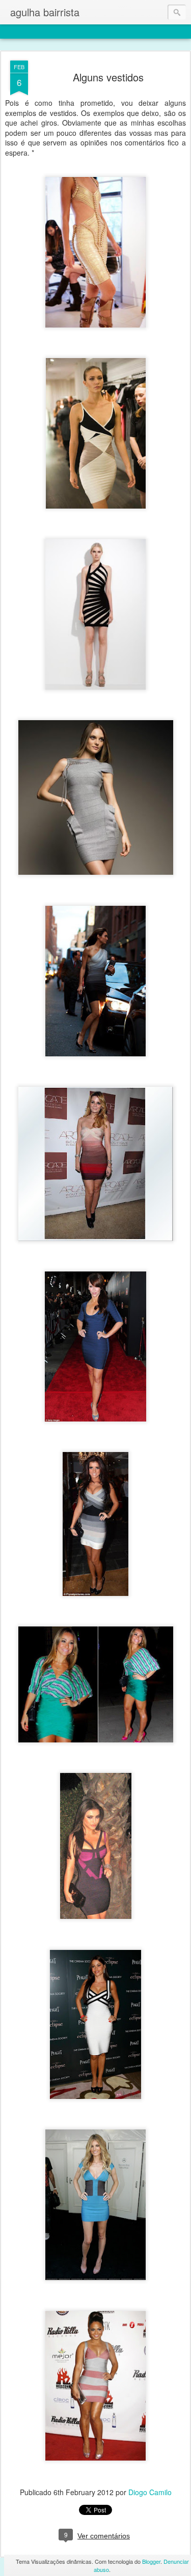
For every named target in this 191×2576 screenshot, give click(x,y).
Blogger (151, 2561)
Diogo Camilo (150, 2492)
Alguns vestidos (108, 77)
